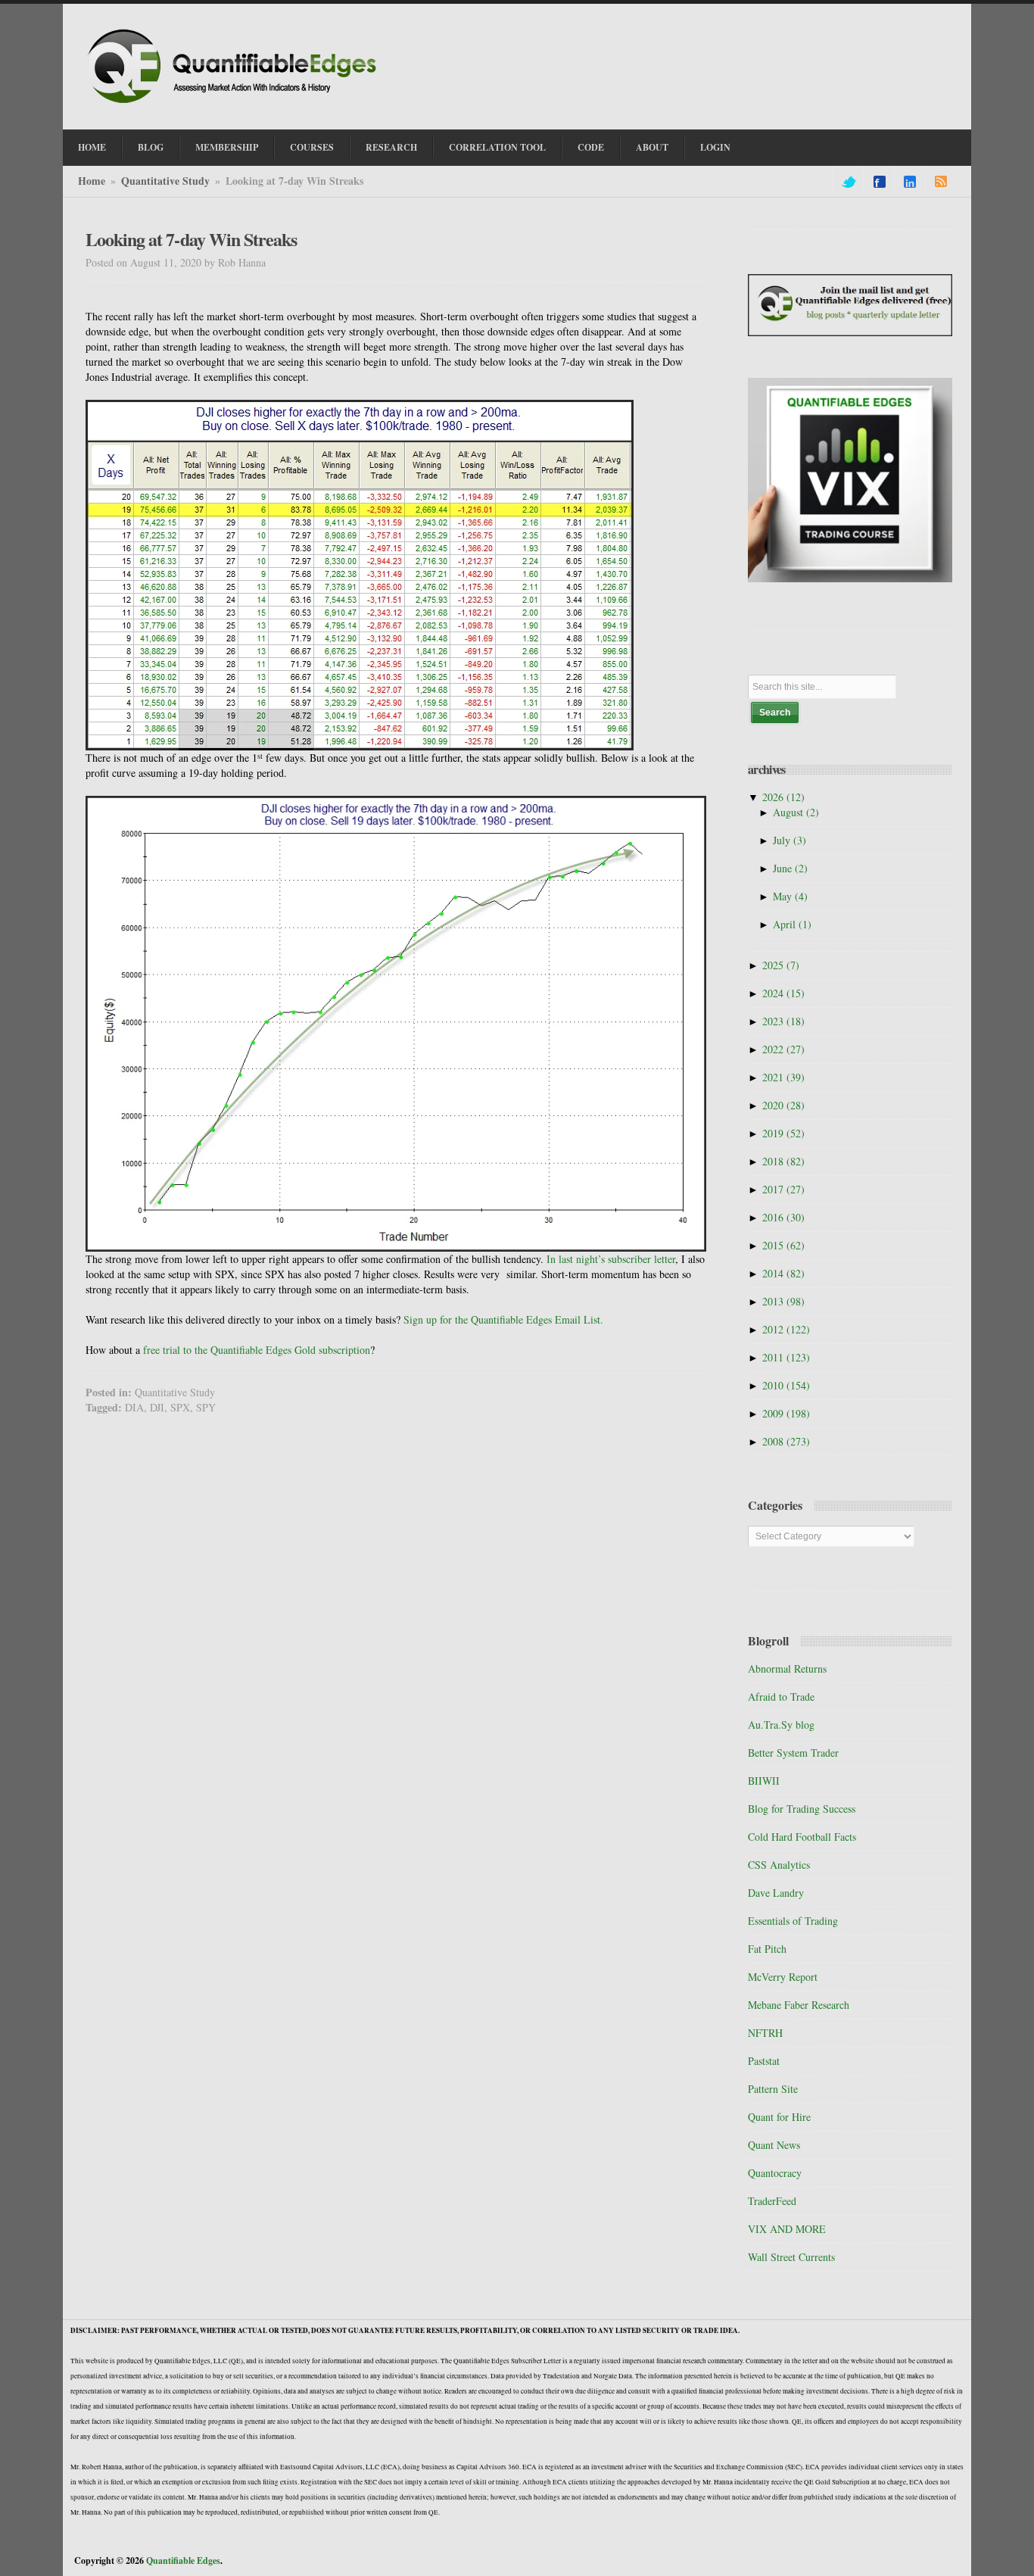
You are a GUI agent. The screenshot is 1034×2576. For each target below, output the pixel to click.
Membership (227, 147)
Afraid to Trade (781, 1697)
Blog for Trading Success (802, 1809)
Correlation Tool (497, 147)
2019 (783, 1133)
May (790, 896)
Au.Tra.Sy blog (781, 1725)
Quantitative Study (165, 181)
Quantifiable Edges (183, 2560)
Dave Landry (776, 1893)
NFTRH (765, 2033)
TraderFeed (772, 2201)
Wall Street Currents (791, 2257)
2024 (783, 993)
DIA (134, 1407)
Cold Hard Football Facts (802, 1837)
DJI (157, 1407)
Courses (312, 147)
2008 (786, 1441)
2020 (783, 1105)
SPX (180, 1407)
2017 (783, 1189)
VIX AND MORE (787, 2229)
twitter (848, 182)
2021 (783, 1077)
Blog (151, 147)
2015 (783, 1245)
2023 (783, 1021)
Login (715, 147)
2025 (781, 965)
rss (941, 182)
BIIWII (764, 1781)
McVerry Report (783, 1977)
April (792, 924)
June (790, 868)
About (652, 147)
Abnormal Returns (787, 1668)
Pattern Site (773, 2089)
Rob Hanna (242, 262)
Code (591, 147)
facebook (880, 182)
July (790, 840)
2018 (783, 1161)
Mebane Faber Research (799, 2005)
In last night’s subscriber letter (611, 1259)
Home (92, 147)
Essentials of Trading (793, 1921)
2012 (786, 1329)
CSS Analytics (779, 1865)
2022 (783, 1049)
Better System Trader (793, 1753)
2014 (783, 1273)
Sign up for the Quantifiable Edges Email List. (503, 1319)
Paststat (764, 2061)
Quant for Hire (779, 2117)
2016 (783, 1217)
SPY (206, 1407)
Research (391, 147)
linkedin (910, 182)
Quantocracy (775, 2173)
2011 (786, 1357)
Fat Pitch (767, 1949)
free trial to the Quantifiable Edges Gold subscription (257, 1350)
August (796, 812)
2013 (783, 1301)
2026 (783, 797)
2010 (786, 1385)
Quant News (774, 2145)
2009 (786, 1413)
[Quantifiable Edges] (237, 105)
